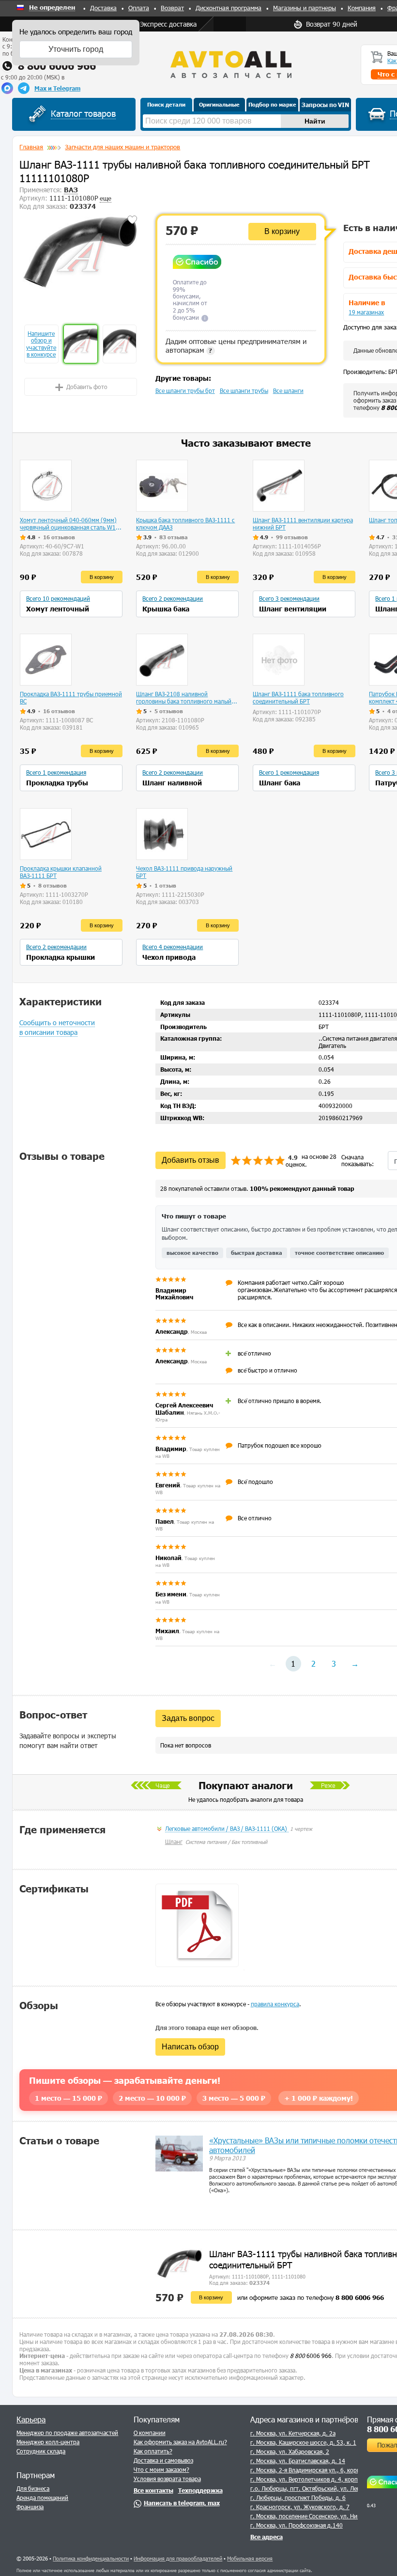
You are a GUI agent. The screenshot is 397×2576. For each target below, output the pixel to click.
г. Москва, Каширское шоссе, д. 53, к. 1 (303, 2442)
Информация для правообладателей (178, 2558)
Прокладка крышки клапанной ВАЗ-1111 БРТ (61, 872)
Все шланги (288, 390)
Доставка (103, 8)
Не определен (52, 8)
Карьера (31, 2419)
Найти (315, 121)
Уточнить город (76, 49)
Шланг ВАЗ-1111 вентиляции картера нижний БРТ (303, 523)
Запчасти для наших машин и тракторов (122, 147)
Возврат (172, 8)
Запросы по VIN (325, 105)
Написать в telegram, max (182, 2503)
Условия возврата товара (167, 2479)
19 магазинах (366, 312)
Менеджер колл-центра (48, 2442)
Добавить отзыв (191, 1160)
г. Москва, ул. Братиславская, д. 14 (298, 2461)
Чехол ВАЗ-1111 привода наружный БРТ (184, 872)
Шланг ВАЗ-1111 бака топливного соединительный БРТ (298, 697)
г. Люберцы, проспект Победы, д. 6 (298, 2498)
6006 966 (311, 2356)
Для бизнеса (33, 2488)
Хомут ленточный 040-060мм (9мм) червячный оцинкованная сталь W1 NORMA (68, 524)
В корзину (282, 231)
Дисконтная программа (229, 8)
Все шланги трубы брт (185, 390)
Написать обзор (190, 2047)
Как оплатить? (153, 2451)
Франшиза (30, 2507)
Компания (362, 8)
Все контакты (153, 2490)
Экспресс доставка (168, 24)
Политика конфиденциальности (91, 2558)
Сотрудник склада (41, 2451)
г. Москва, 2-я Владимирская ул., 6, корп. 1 (309, 2470)
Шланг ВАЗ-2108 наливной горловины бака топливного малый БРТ (184, 698)
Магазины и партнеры (305, 8)
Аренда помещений (42, 2498)
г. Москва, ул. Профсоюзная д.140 (297, 2525)
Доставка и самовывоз (163, 2460)
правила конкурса (275, 2004)
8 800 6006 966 (57, 66)
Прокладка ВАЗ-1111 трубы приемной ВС (71, 697)
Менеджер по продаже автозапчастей (67, 2433)
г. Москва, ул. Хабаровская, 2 (290, 2451)
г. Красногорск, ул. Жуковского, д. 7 (300, 2507)
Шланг (174, 1842)
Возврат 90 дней (332, 24)
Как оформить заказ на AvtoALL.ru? (180, 2442)
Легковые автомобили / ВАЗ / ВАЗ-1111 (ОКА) (227, 1828)
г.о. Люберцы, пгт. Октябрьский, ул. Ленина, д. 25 (319, 2488)
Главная (31, 147)
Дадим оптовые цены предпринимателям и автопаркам (236, 345)
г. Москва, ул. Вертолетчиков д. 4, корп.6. (308, 2479)
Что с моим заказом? (161, 2469)
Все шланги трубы (244, 390)
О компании (150, 2433)
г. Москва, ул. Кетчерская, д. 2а (293, 2433)
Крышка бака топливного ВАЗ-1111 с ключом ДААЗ (185, 523)
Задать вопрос (188, 1718)
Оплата (139, 8)
